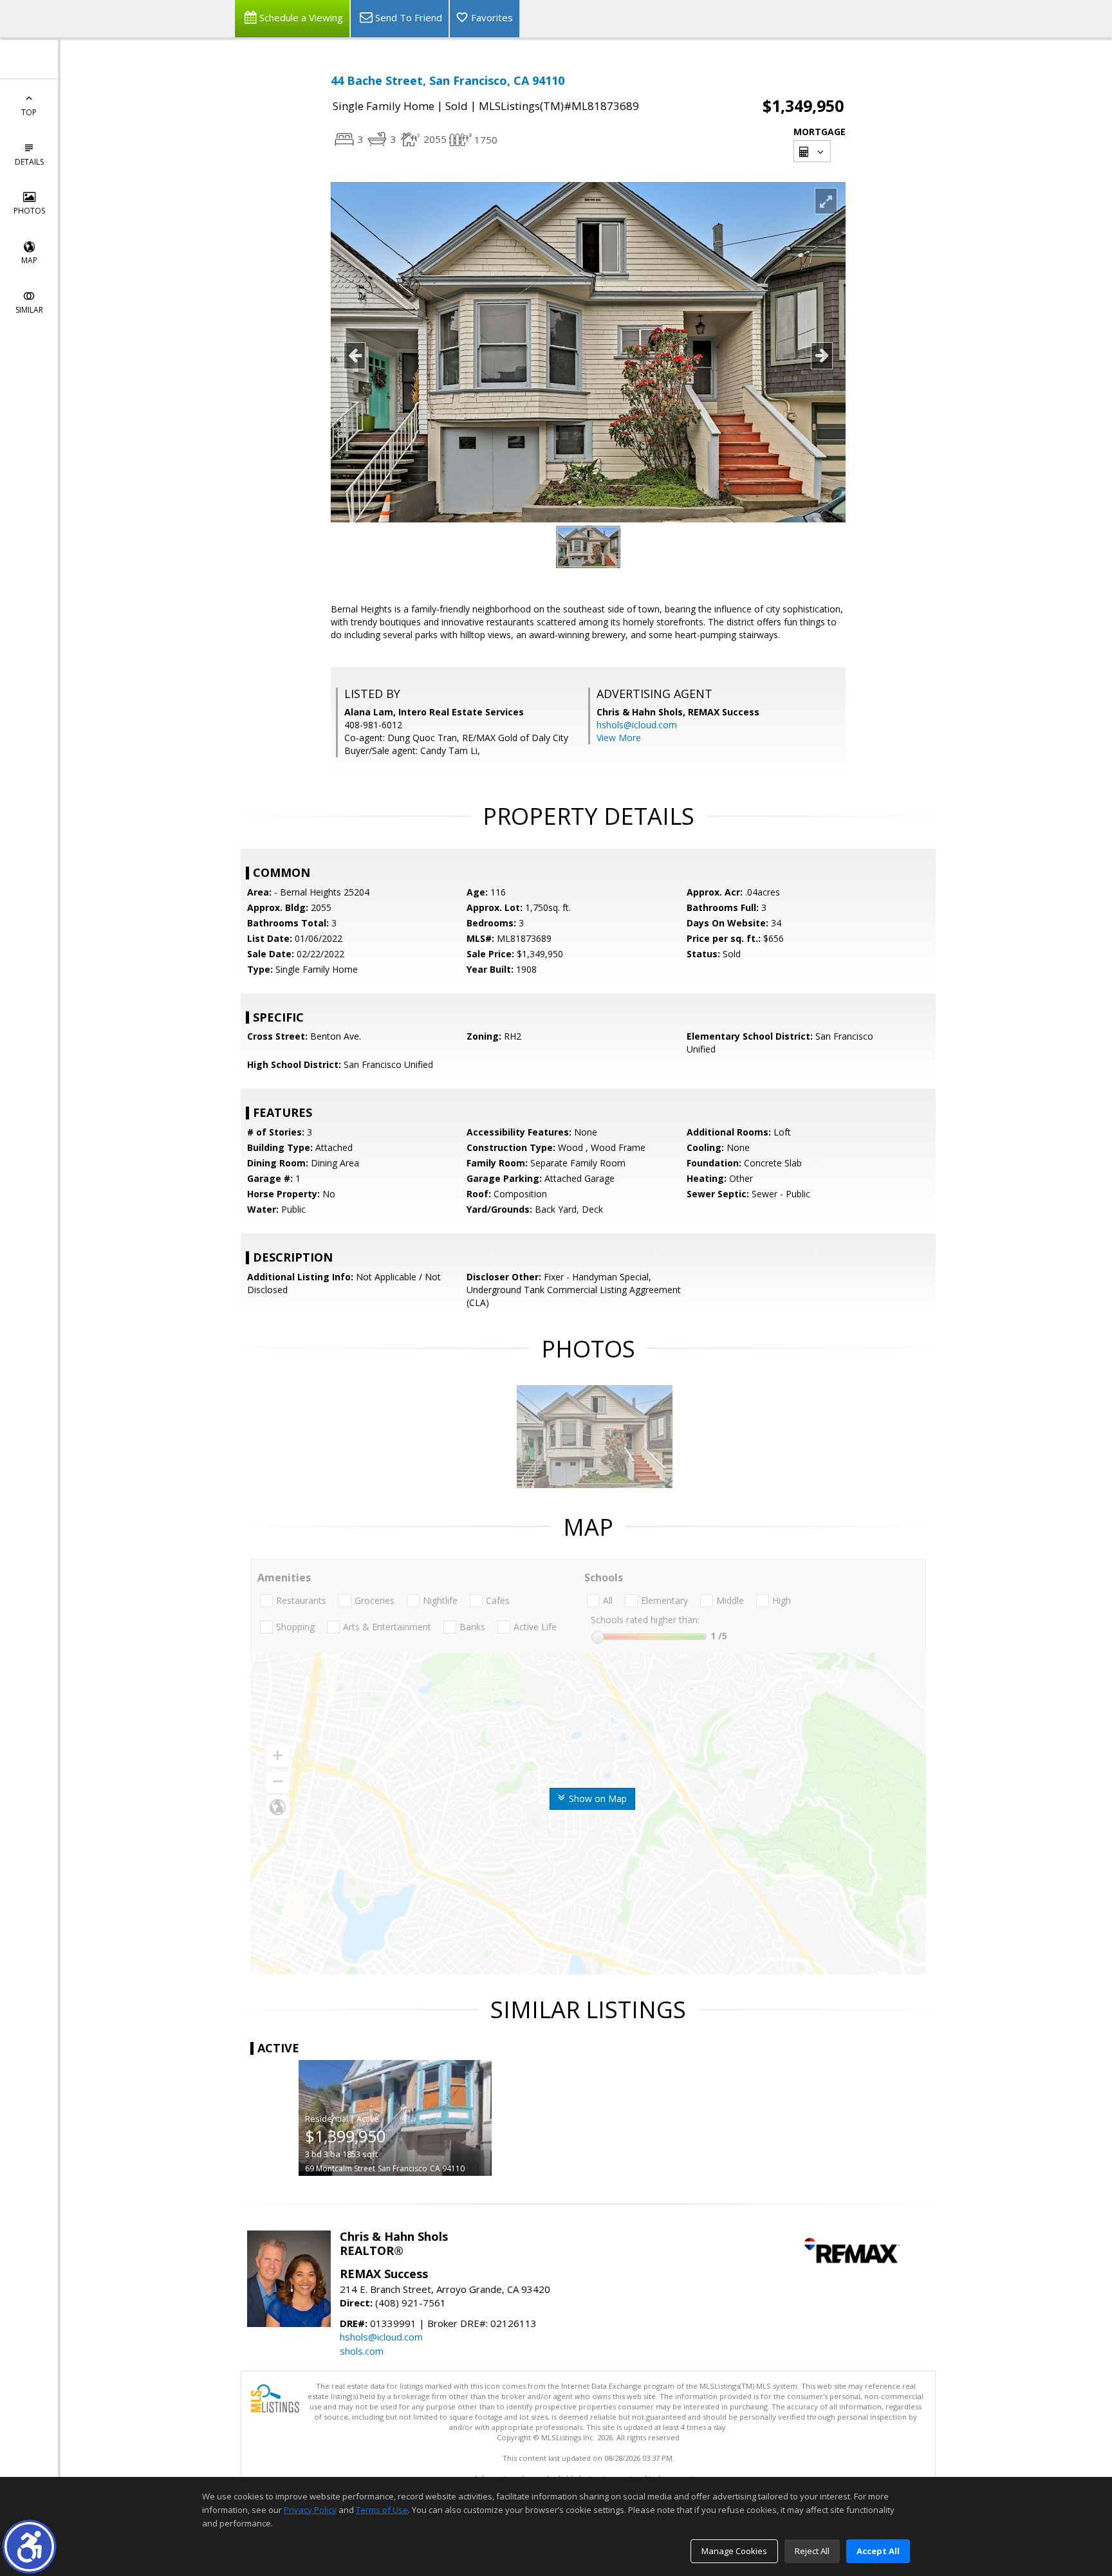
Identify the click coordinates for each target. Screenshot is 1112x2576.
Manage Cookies (734, 2551)
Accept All (878, 2551)
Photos (29, 211)
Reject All (812, 2551)
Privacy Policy (310, 2510)
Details (29, 162)
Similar (29, 310)
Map (29, 260)
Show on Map (597, 1799)
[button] (29, 2547)
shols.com (362, 2351)
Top (29, 112)
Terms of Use (382, 2510)
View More (619, 738)
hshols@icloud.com (637, 725)
